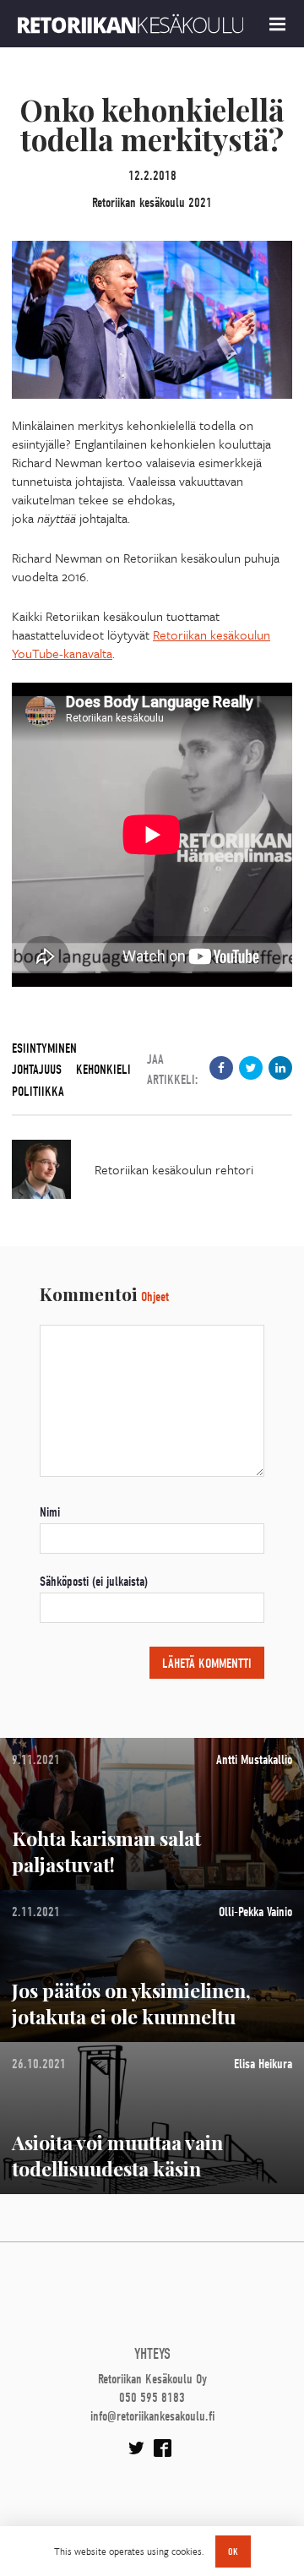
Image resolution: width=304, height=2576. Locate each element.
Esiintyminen (44, 1048)
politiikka (38, 1092)
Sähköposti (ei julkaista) (94, 1582)
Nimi (50, 1512)
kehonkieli (103, 1070)
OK (233, 2551)
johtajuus (37, 1070)
